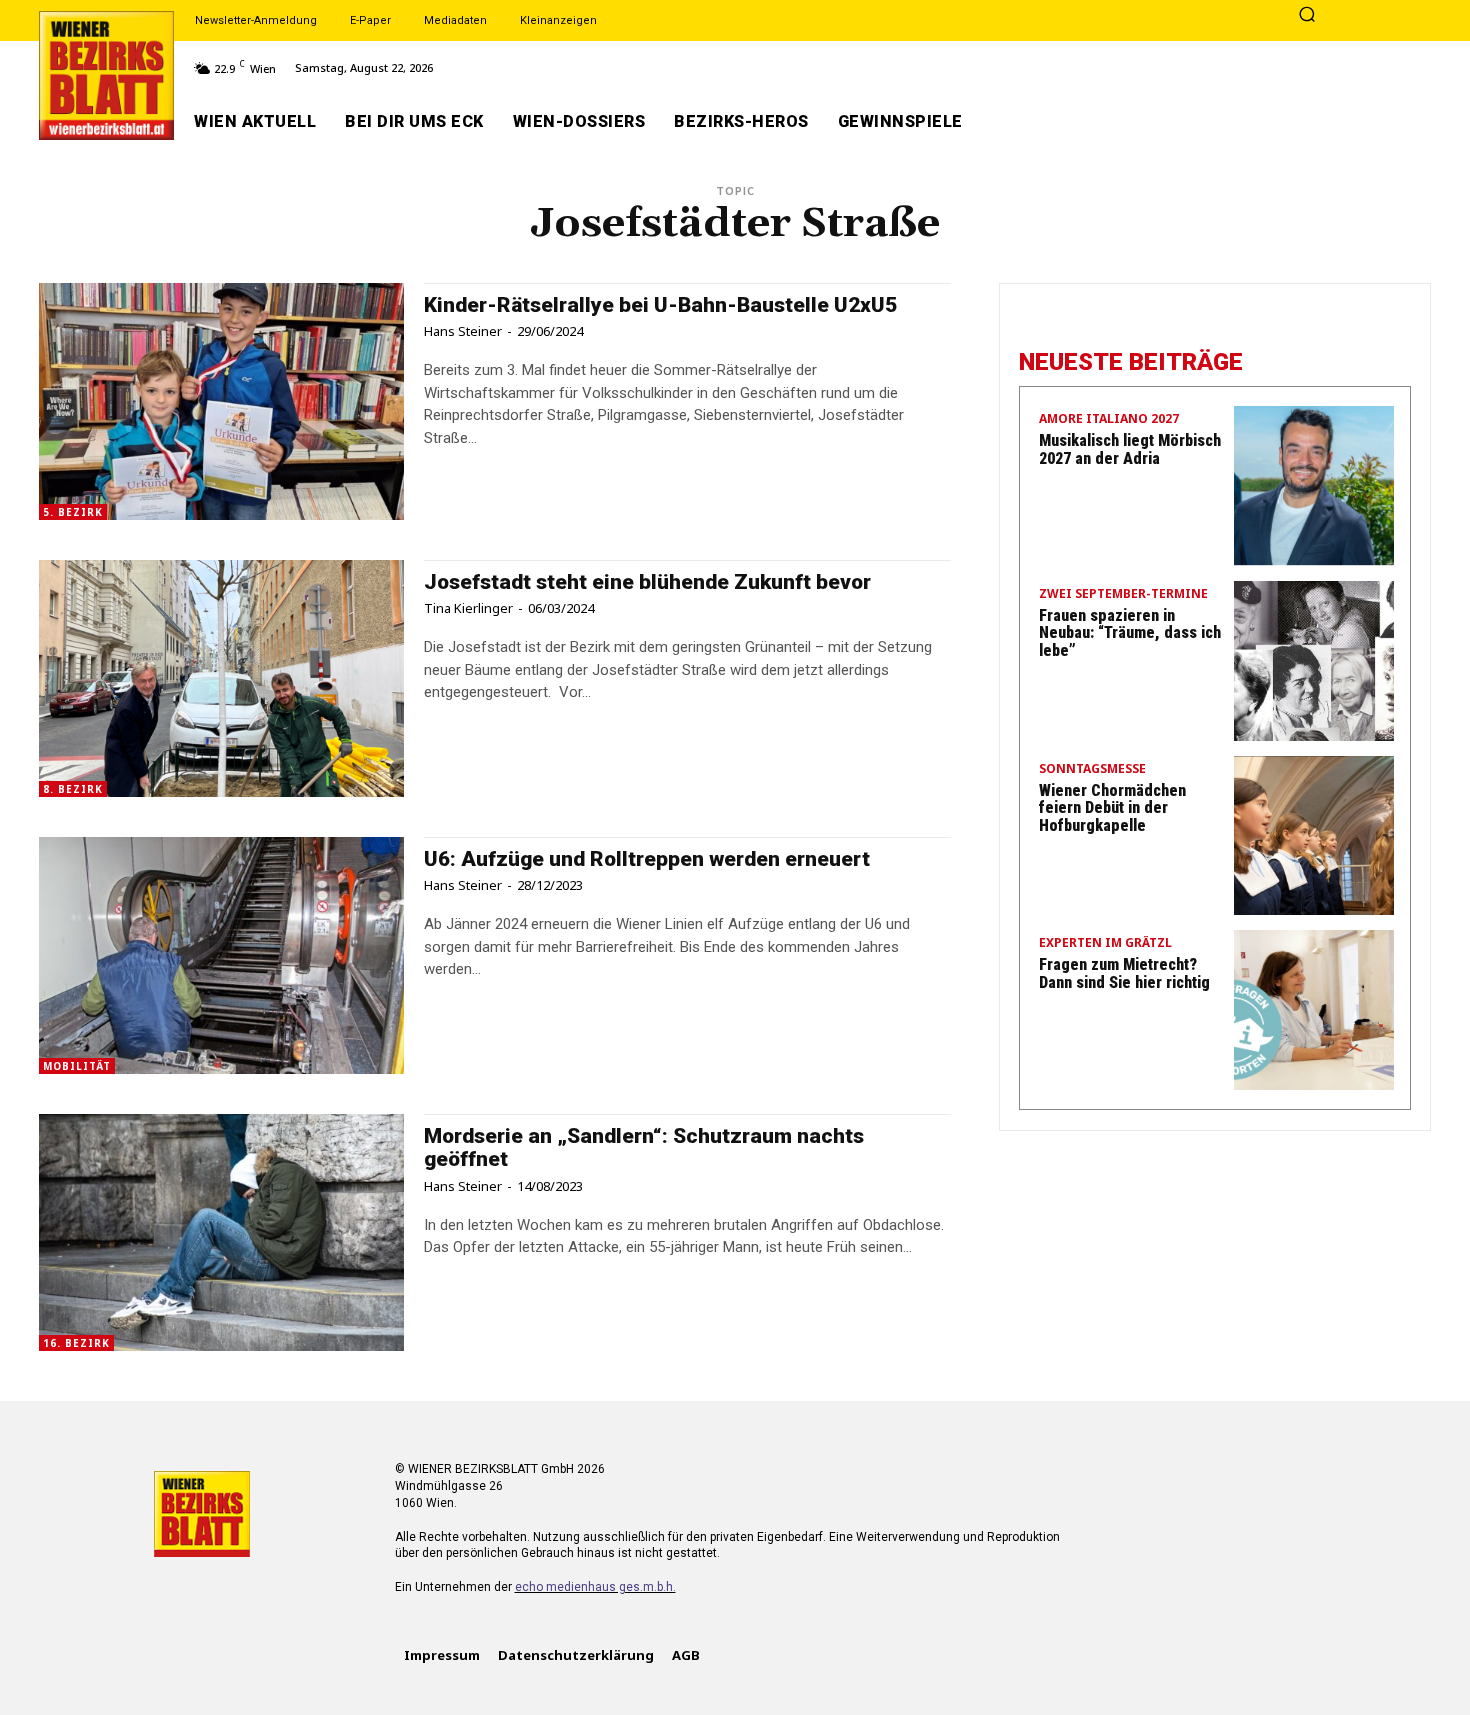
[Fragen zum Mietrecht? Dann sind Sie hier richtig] (1314, 1010)
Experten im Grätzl (1105, 944)
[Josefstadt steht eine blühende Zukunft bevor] (221, 678)
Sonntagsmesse (1092, 770)
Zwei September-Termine (1123, 595)
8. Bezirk (73, 789)
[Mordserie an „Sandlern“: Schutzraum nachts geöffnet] (221, 1232)
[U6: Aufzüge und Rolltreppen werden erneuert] (221, 955)
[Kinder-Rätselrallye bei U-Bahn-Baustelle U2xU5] (221, 401)
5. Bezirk (73, 512)
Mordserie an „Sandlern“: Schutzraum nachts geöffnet (644, 1147)
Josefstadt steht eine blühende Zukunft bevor (647, 582)
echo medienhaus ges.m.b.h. (595, 1587)
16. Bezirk (76, 1343)
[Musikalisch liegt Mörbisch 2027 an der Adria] (1314, 486)
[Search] (1307, 16)
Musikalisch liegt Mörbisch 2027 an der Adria (1130, 449)
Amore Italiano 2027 (1109, 420)
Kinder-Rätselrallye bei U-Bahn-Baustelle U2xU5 (660, 305)
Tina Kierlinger (468, 608)
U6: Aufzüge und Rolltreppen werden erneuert (647, 859)
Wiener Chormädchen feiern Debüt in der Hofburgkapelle (1112, 808)
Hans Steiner (463, 331)
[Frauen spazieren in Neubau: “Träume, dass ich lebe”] (1314, 661)
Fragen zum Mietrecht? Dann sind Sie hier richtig (1124, 973)
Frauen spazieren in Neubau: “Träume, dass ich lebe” (1130, 633)
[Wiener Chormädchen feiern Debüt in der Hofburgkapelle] (1314, 836)
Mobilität (77, 1066)
